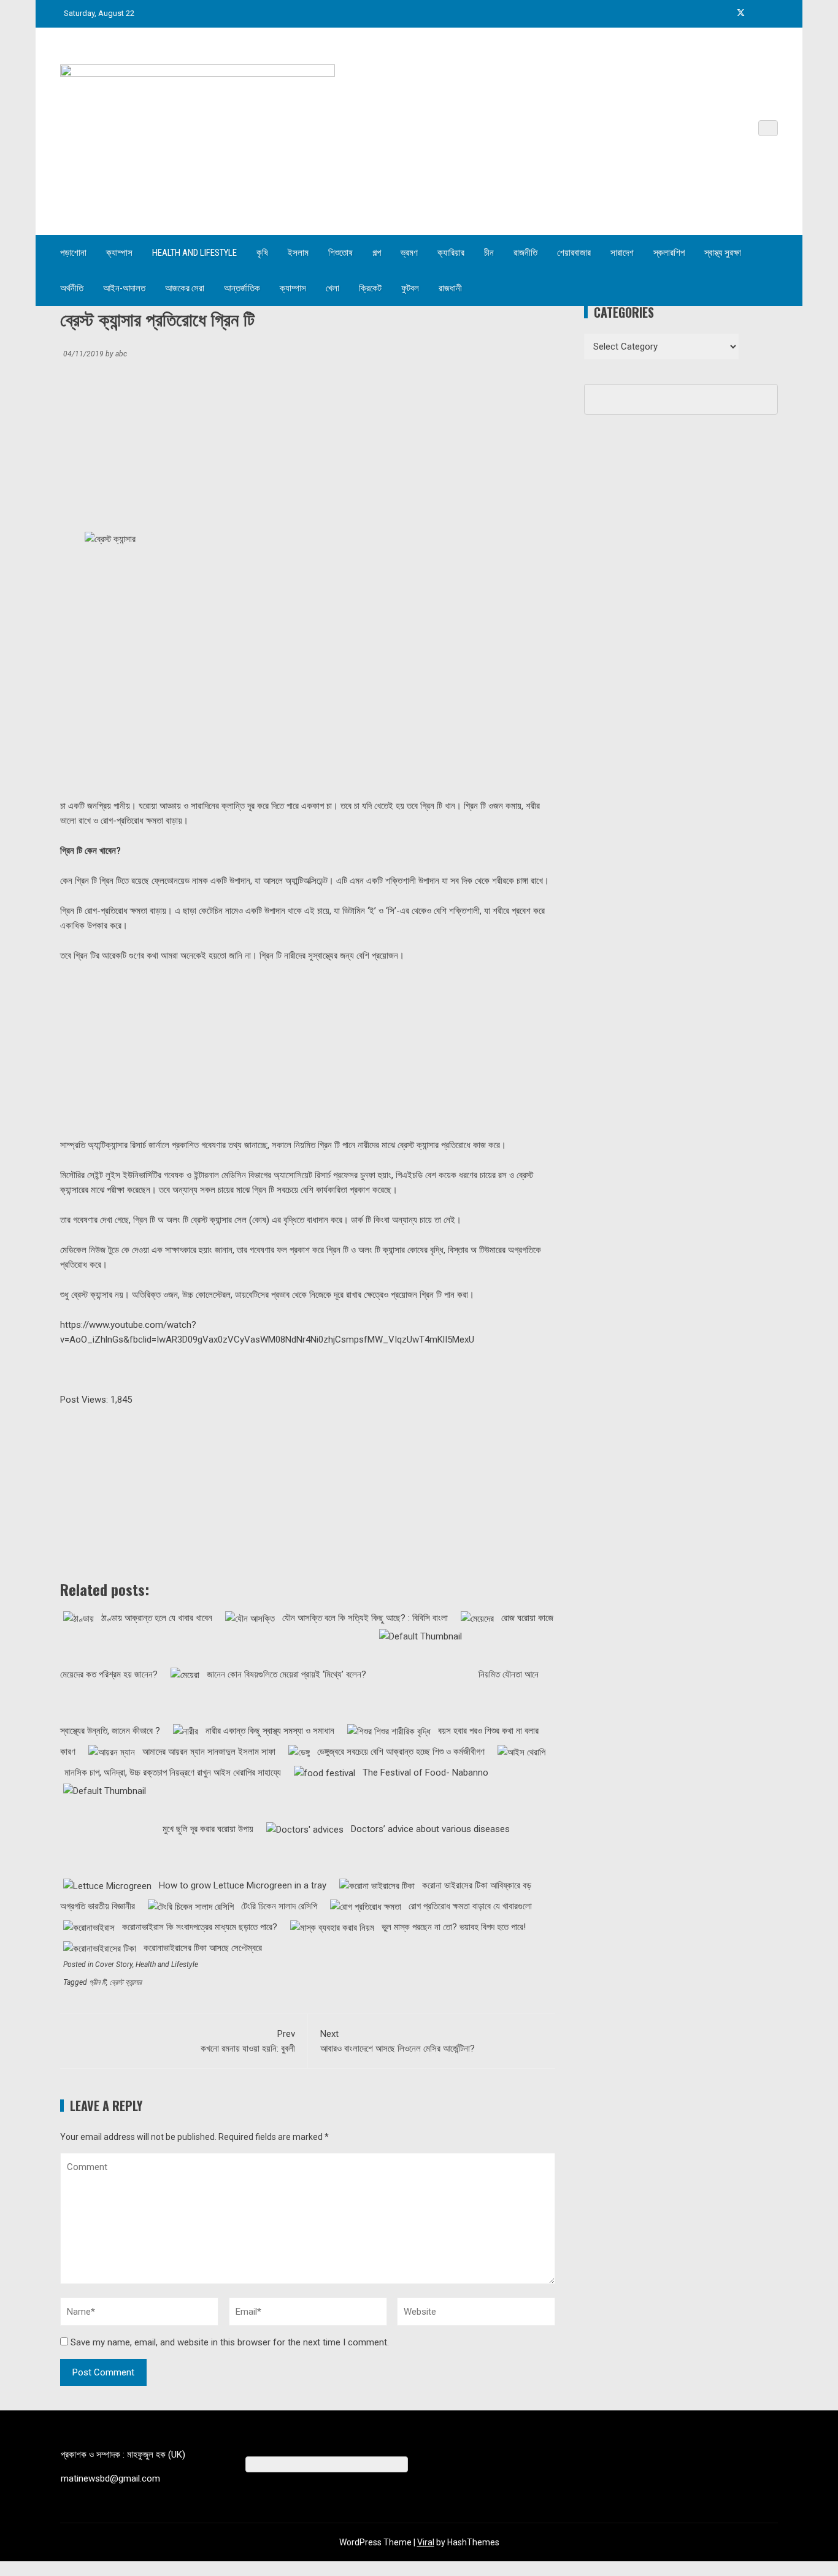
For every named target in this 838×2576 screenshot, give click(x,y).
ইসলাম (298, 253)
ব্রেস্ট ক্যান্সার (125, 1982)
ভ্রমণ (409, 253)
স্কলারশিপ (669, 253)
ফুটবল (410, 288)
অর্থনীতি (72, 288)
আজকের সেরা (185, 288)
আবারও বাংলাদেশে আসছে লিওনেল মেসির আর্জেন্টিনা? (398, 2041)
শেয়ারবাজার (574, 253)
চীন (489, 253)
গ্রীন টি (98, 1982)
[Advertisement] (154, 449)
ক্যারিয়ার (451, 253)
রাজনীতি (525, 253)
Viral (426, 2542)
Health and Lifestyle (194, 253)
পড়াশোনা (73, 253)
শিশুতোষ (340, 253)
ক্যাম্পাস (119, 253)
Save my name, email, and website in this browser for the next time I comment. (230, 2342)
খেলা (333, 288)
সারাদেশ (622, 253)
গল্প (377, 253)
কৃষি (262, 253)
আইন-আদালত (124, 288)
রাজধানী (450, 288)
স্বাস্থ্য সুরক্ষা (723, 253)
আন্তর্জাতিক (242, 288)
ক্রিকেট (370, 288)
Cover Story (114, 1965)
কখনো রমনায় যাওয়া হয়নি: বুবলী (248, 2041)
